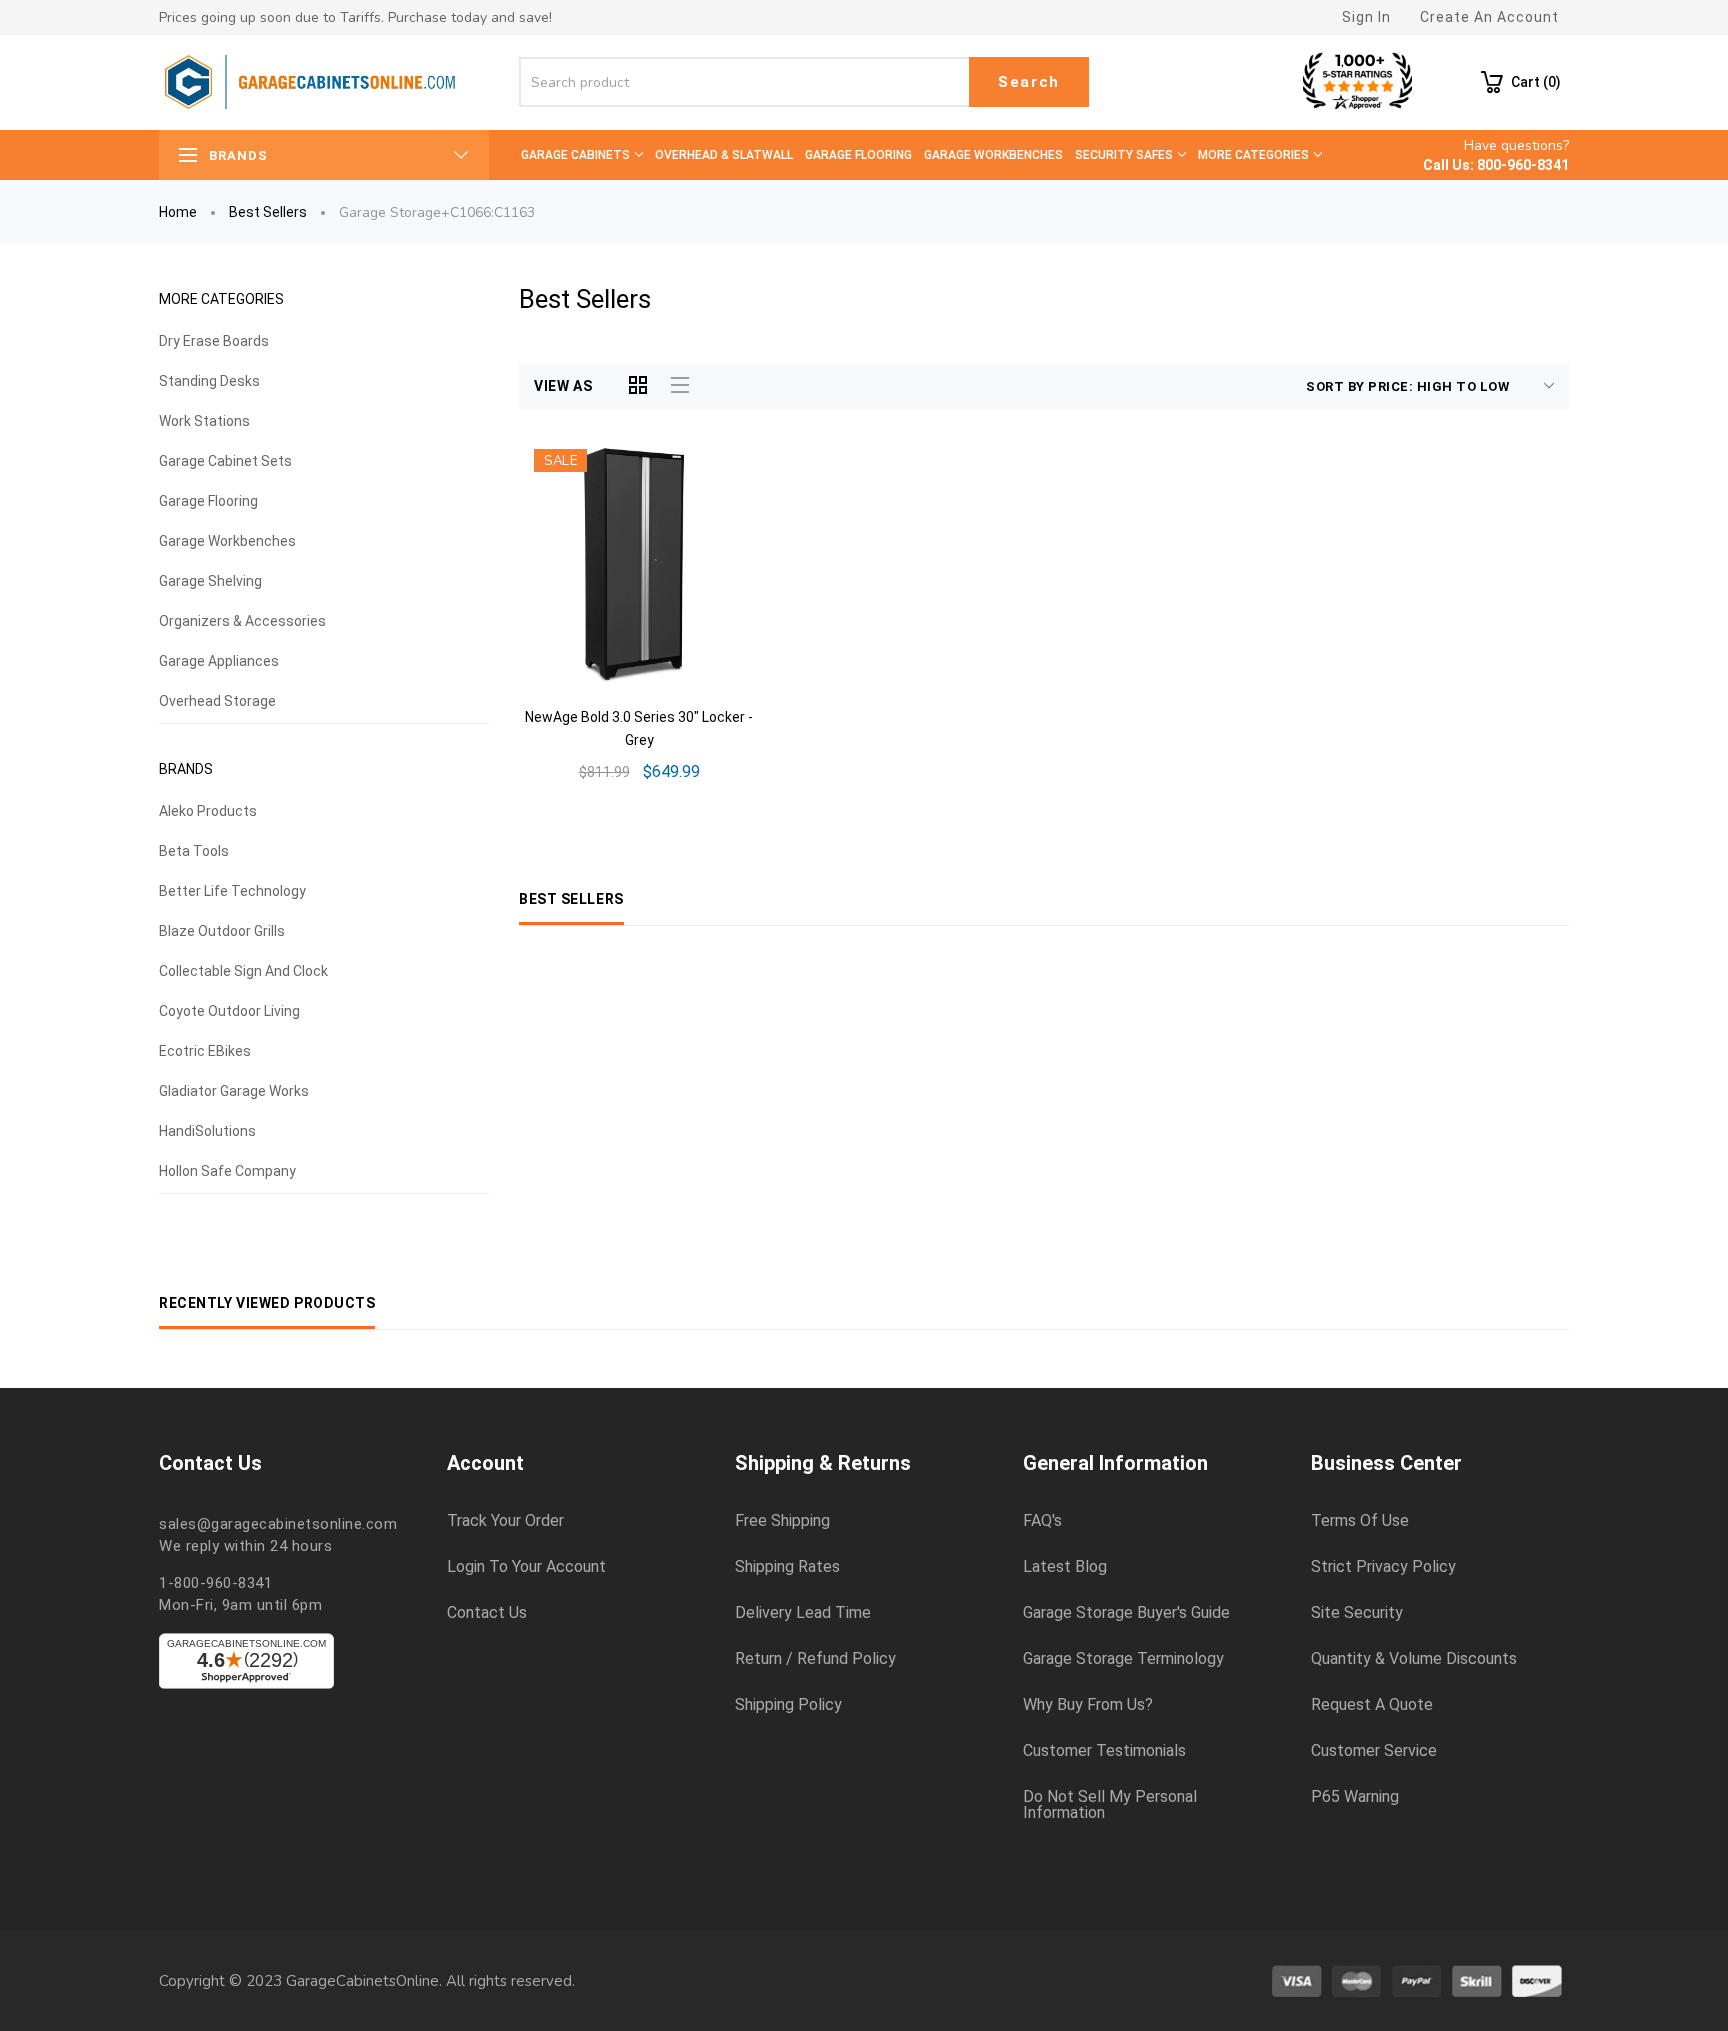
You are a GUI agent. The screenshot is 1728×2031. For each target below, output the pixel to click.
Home (178, 212)
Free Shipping (782, 1521)
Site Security (1357, 1613)
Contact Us (487, 1613)
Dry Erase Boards (214, 341)
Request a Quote (1372, 1705)
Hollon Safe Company (227, 1171)
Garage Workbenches (227, 541)
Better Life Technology (232, 891)
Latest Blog (1065, 1567)
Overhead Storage (217, 701)
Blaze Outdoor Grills (222, 931)
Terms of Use (1360, 1521)
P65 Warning (1355, 1797)
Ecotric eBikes (205, 1051)
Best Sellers (268, 212)
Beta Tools (194, 851)
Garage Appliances (219, 661)
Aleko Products (208, 811)
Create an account (1489, 17)
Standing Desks (209, 381)
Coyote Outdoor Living (229, 1011)
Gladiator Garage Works (234, 1091)
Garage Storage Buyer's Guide (1126, 1613)
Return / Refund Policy (815, 1659)
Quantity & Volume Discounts (1414, 1659)
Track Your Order (505, 1521)
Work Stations (204, 421)
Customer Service (1374, 1751)
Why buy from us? (1088, 1705)
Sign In (1366, 17)
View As (563, 386)
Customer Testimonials (1104, 1751)
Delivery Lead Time (803, 1613)
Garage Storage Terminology (1123, 1659)
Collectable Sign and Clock (243, 971)
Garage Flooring (208, 501)
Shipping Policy (788, 1705)
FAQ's (1042, 1521)
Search (1029, 82)
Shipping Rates (787, 1567)
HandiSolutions (207, 1131)
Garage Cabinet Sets (225, 461)
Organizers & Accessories (242, 621)
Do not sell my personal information (1110, 1805)
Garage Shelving (210, 581)
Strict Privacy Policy (1383, 1567)
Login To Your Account (526, 1567)
